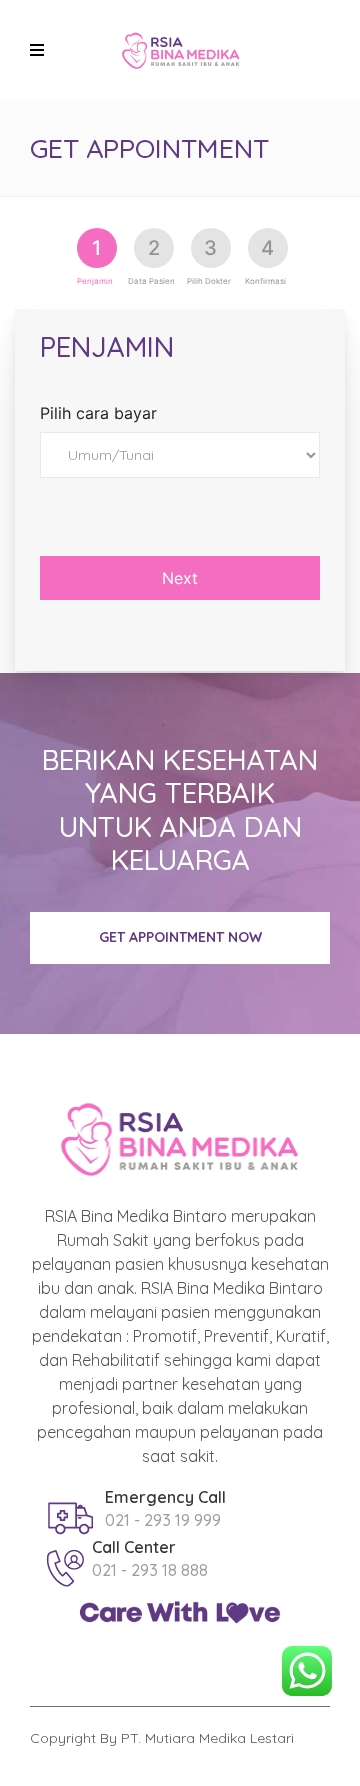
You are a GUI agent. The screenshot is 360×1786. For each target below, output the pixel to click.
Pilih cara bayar (98, 413)
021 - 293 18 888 (150, 1570)
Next (180, 578)
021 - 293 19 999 (163, 1520)
